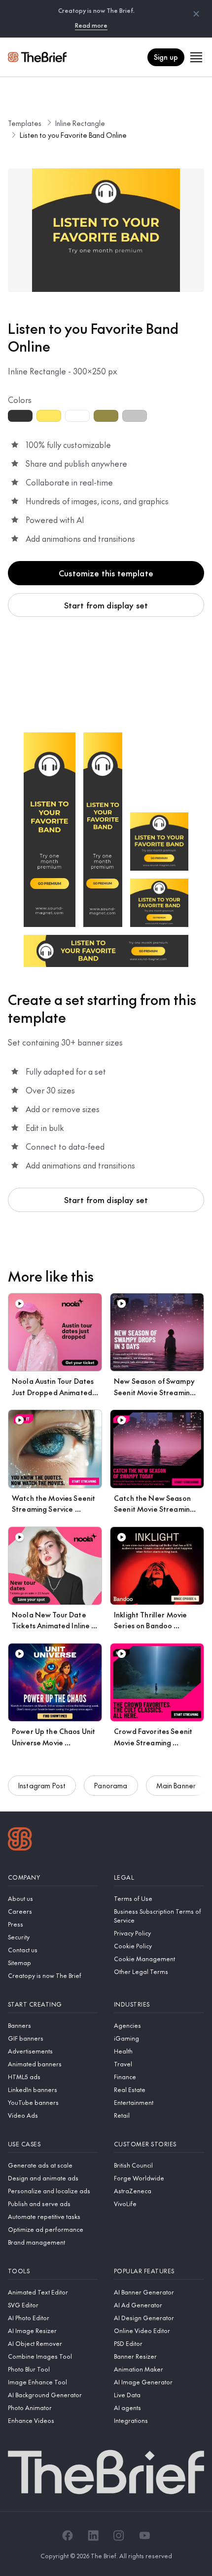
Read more (91, 25)
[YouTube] (144, 2536)
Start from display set (106, 605)
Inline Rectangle (80, 123)
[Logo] (20, 1840)
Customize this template (106, 573)
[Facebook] (68, 2536)
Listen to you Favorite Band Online (73, 135)
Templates (25, 123)
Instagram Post (42, 1785)
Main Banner (176, 1785)
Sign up (166, 57)
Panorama (111, 1785)
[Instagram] (119, 2536)
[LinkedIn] (93, 2536)
